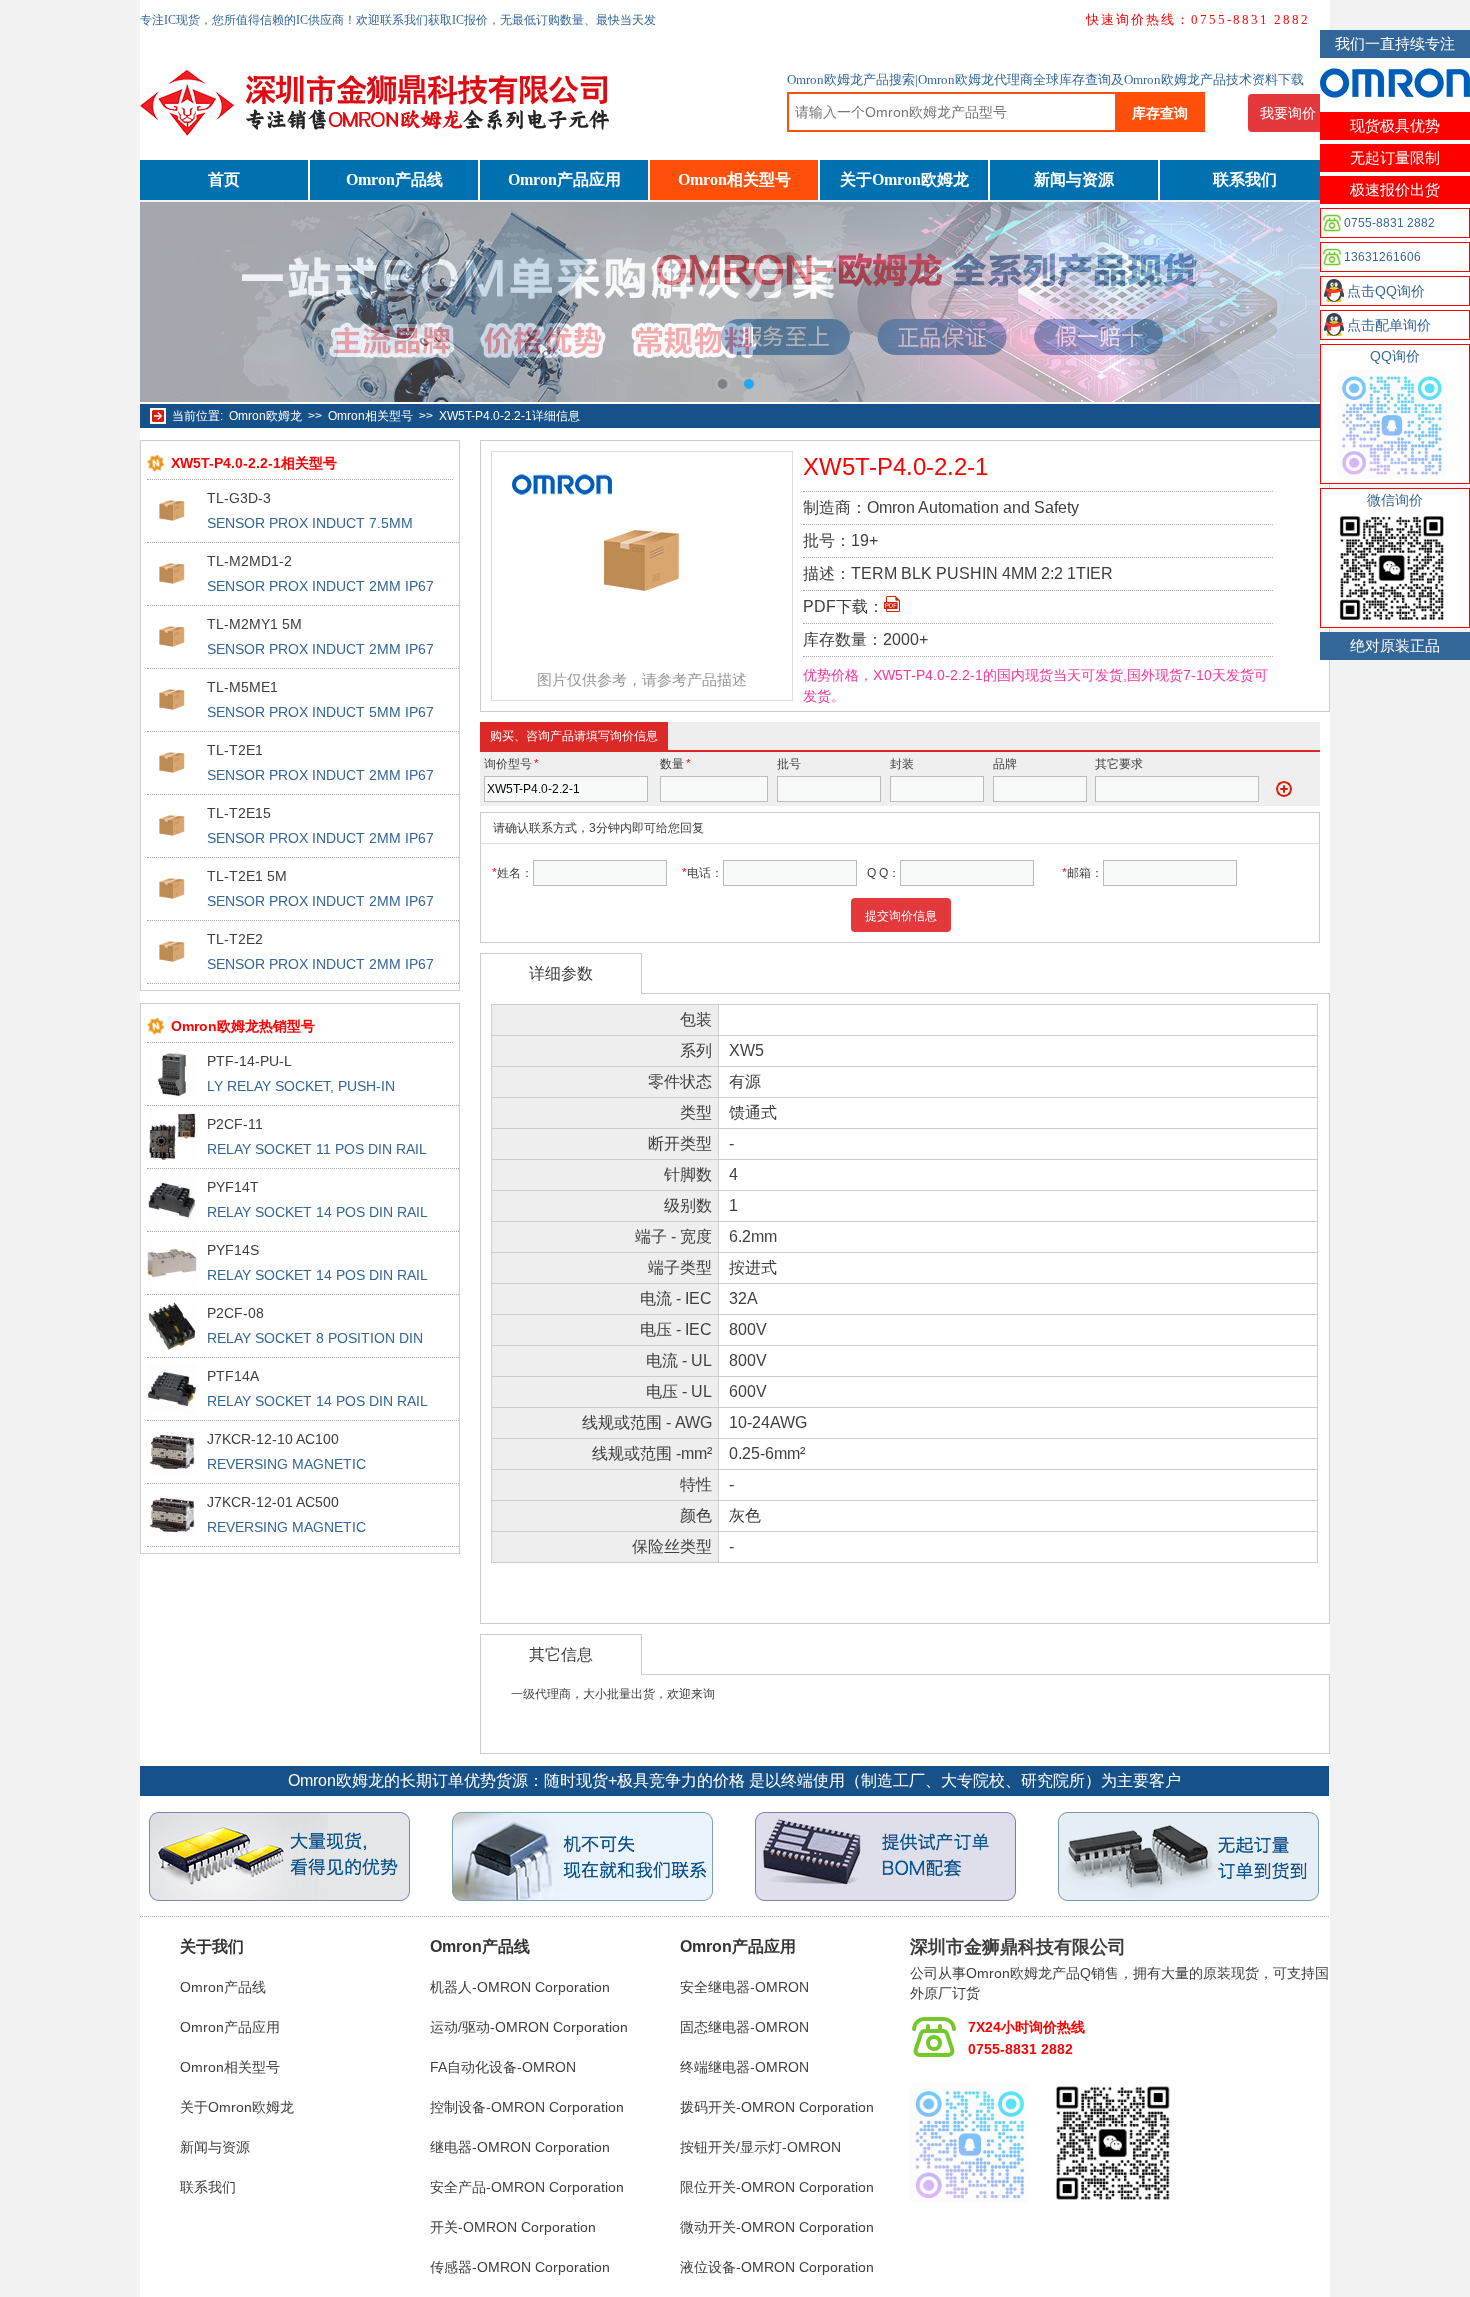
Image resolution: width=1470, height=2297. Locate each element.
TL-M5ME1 (242, 687)
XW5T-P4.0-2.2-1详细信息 (509, 416)
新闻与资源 (1074, 179)
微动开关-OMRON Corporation (777, 2227)
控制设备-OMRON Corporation (527, 2107)
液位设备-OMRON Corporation (777, 2267)
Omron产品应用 (564, 179)
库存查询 (1160, 113)
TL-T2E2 (235, 939)
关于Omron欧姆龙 (904, 179)
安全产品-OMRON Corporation (527, 2187)
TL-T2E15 (239, 813)
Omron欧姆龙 (265, 416)
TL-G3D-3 (239, 498)
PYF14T (233, 1187)
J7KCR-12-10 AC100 (273, 1439)
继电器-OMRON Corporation (520, 2147)
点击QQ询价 (1386, 291)
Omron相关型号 (734, 179)
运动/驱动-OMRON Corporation (529, 2027)
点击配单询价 (1389, 325)
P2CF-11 (235, 1124)
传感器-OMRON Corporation (520, 2267)
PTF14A (233, 1376)
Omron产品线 (394, 179)
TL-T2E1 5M (247, 876)
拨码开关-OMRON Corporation (777, 2107)
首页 (224, 179)
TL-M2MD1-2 (249, 561)
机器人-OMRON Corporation (520, 1987)
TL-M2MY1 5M (254, 624)
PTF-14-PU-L (249, 1061)
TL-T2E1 (235, 750)
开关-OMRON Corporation (513, 2227)
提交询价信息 (901, 916)
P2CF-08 (235, 1313)
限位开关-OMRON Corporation (777, 2187)
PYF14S (233, 1250)
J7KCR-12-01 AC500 (273, 1502)
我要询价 (1288, 113)
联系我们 (1245, 179)
